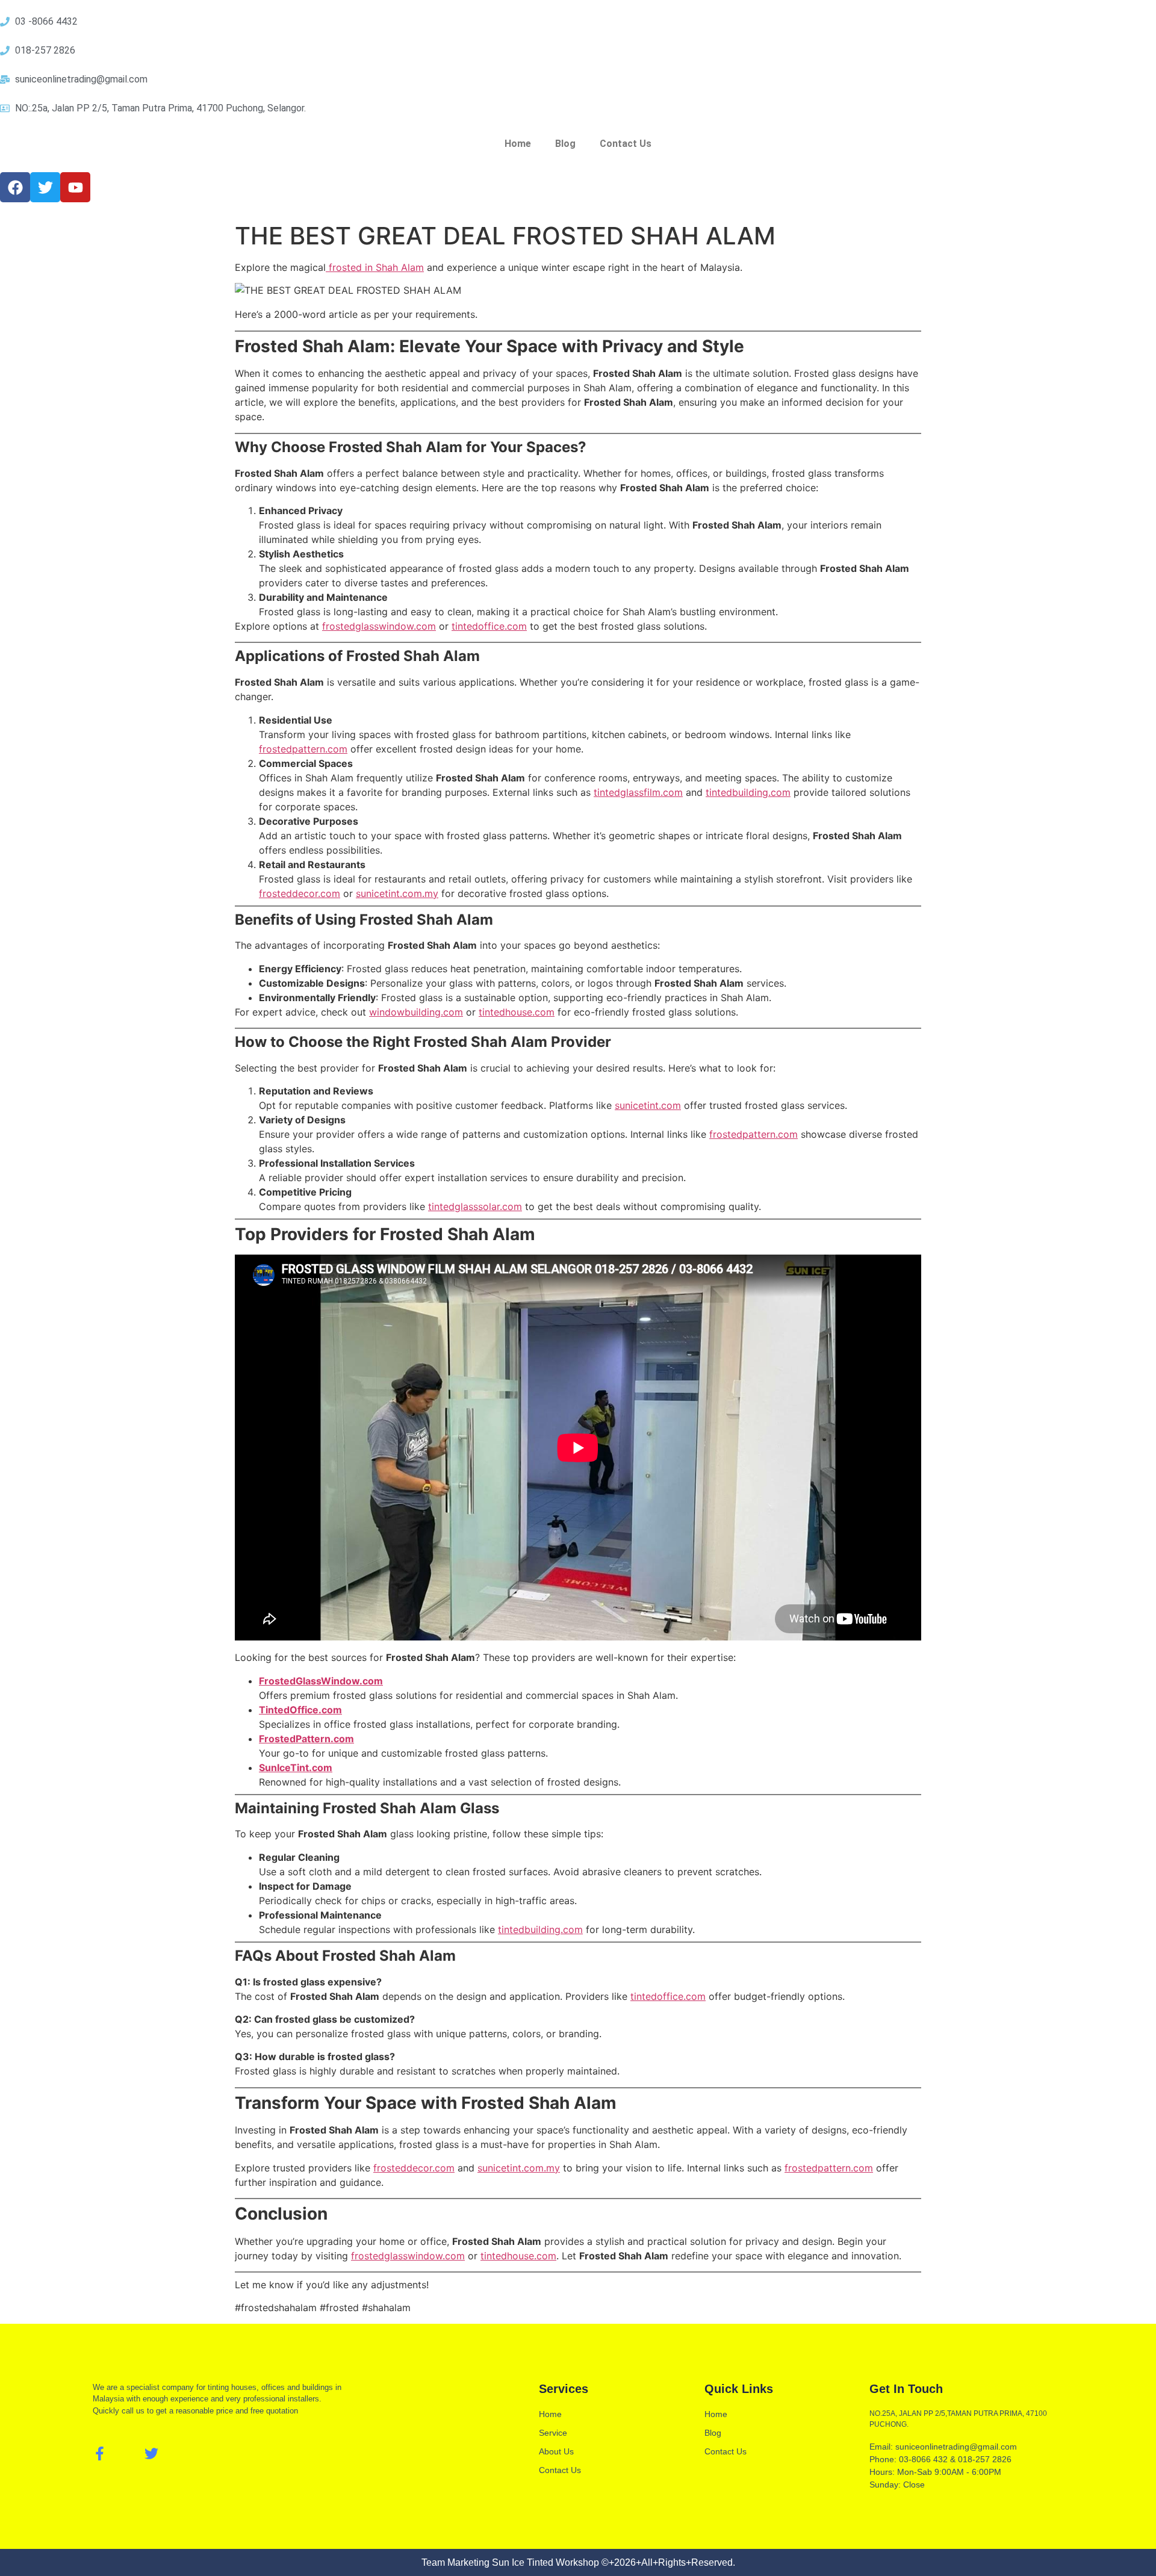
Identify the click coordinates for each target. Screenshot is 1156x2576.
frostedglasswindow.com (379, 626)
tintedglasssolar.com (475, 1206)
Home (518, 144)
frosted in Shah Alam (375, 267)
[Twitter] (151, 2453)
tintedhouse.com (517, 1012)
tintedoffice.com (489, 626)
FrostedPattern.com (306, 1739)
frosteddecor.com (300, 893)
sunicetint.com (648, 1105)
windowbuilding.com (416, 1012)
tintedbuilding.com (748, 792)
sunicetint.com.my (397, 893)
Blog (565, 144)
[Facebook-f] (100, 2453)
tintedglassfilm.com (638, 792)
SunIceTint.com (296, 1768)
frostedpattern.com (303, 749)
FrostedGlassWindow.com (321, 1681)
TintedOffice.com (300, 1710)
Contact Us (626, 144)
